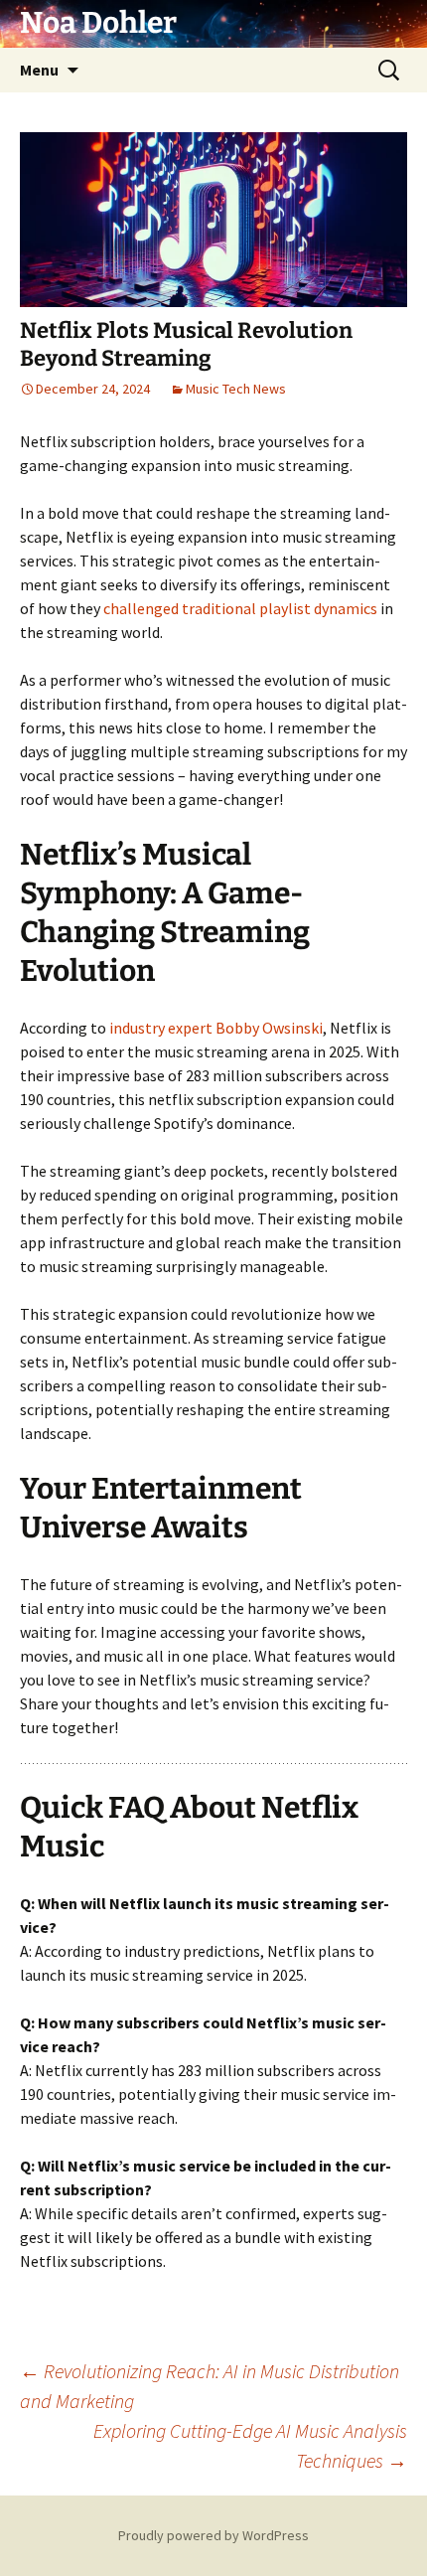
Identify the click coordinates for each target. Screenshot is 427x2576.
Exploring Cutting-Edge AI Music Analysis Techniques (250, 2445)
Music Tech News (236, 389)
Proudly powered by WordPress (213, 2535)
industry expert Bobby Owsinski (216, 1028)
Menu (39, 70)
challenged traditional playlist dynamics (240, 608)
